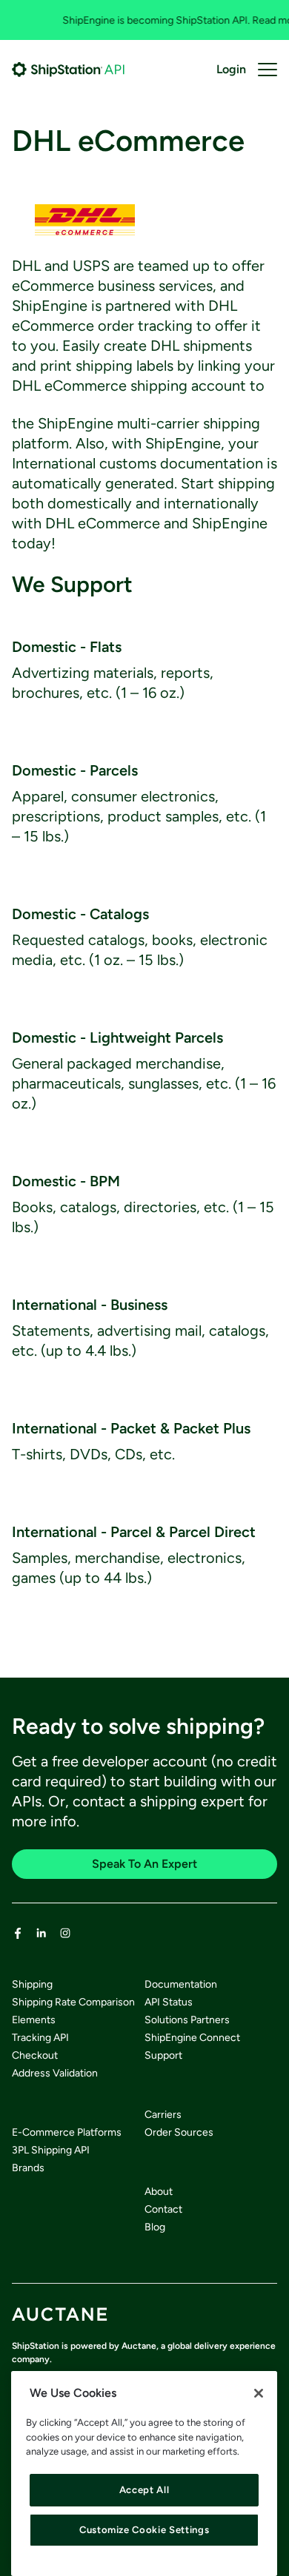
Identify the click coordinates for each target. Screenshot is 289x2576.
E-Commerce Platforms (67, 2132)
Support (163, 2055)
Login (231, 69)
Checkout (35, 2055)
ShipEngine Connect (192, 2038)
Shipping (32, 1984)
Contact (163, 2209)
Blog (155, 2227)
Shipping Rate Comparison (73, 2002)
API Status (169, 2002)
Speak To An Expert (144, 1864)
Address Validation (55, 2073)
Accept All (144, 2490)
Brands (28, 2168)
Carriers (163, 2115)
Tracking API (40, 2038)
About (159, 2192)
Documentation (181, 1984)
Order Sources (179, 2132)
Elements (34, 2020)
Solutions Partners (187, 2020)
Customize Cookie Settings (144, 2530)
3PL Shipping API (51, 2150)
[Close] (259, 2393)
